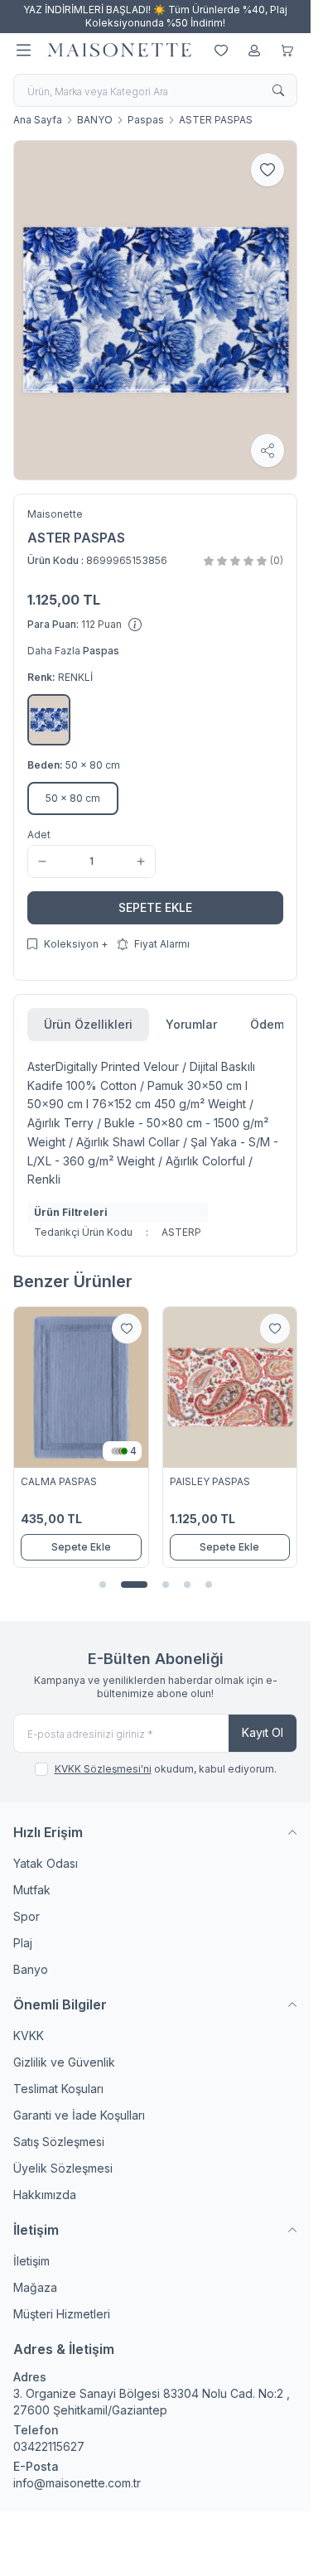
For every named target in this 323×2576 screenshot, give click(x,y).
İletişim (31, 2261)
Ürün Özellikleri (88, 1024)
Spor (27, 1916)
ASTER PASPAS (216, 120)
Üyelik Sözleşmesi (63, 2168)
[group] (155, 310)
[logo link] (119, 51)
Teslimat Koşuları (58, 2089)
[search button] (278, 90)
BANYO (95, 120)
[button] (49, 720)
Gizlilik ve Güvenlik (64, 2062)
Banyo (31, 1969)
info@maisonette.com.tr (77, 2483)
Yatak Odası (46, 1863)
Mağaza (35, 2287)
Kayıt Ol (263, 1732)
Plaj (23, 1943)
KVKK (29, 2036)
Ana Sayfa (38, 120)
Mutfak (32, 1890)
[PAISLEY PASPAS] (230, 1387)
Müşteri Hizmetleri (62, 2314)
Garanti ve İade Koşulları (79, 2115)
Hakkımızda (45, 2195)
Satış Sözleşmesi (59, 2142)
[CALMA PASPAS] (81, 1387)
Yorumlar (191, 1024)
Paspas (146, 120)
